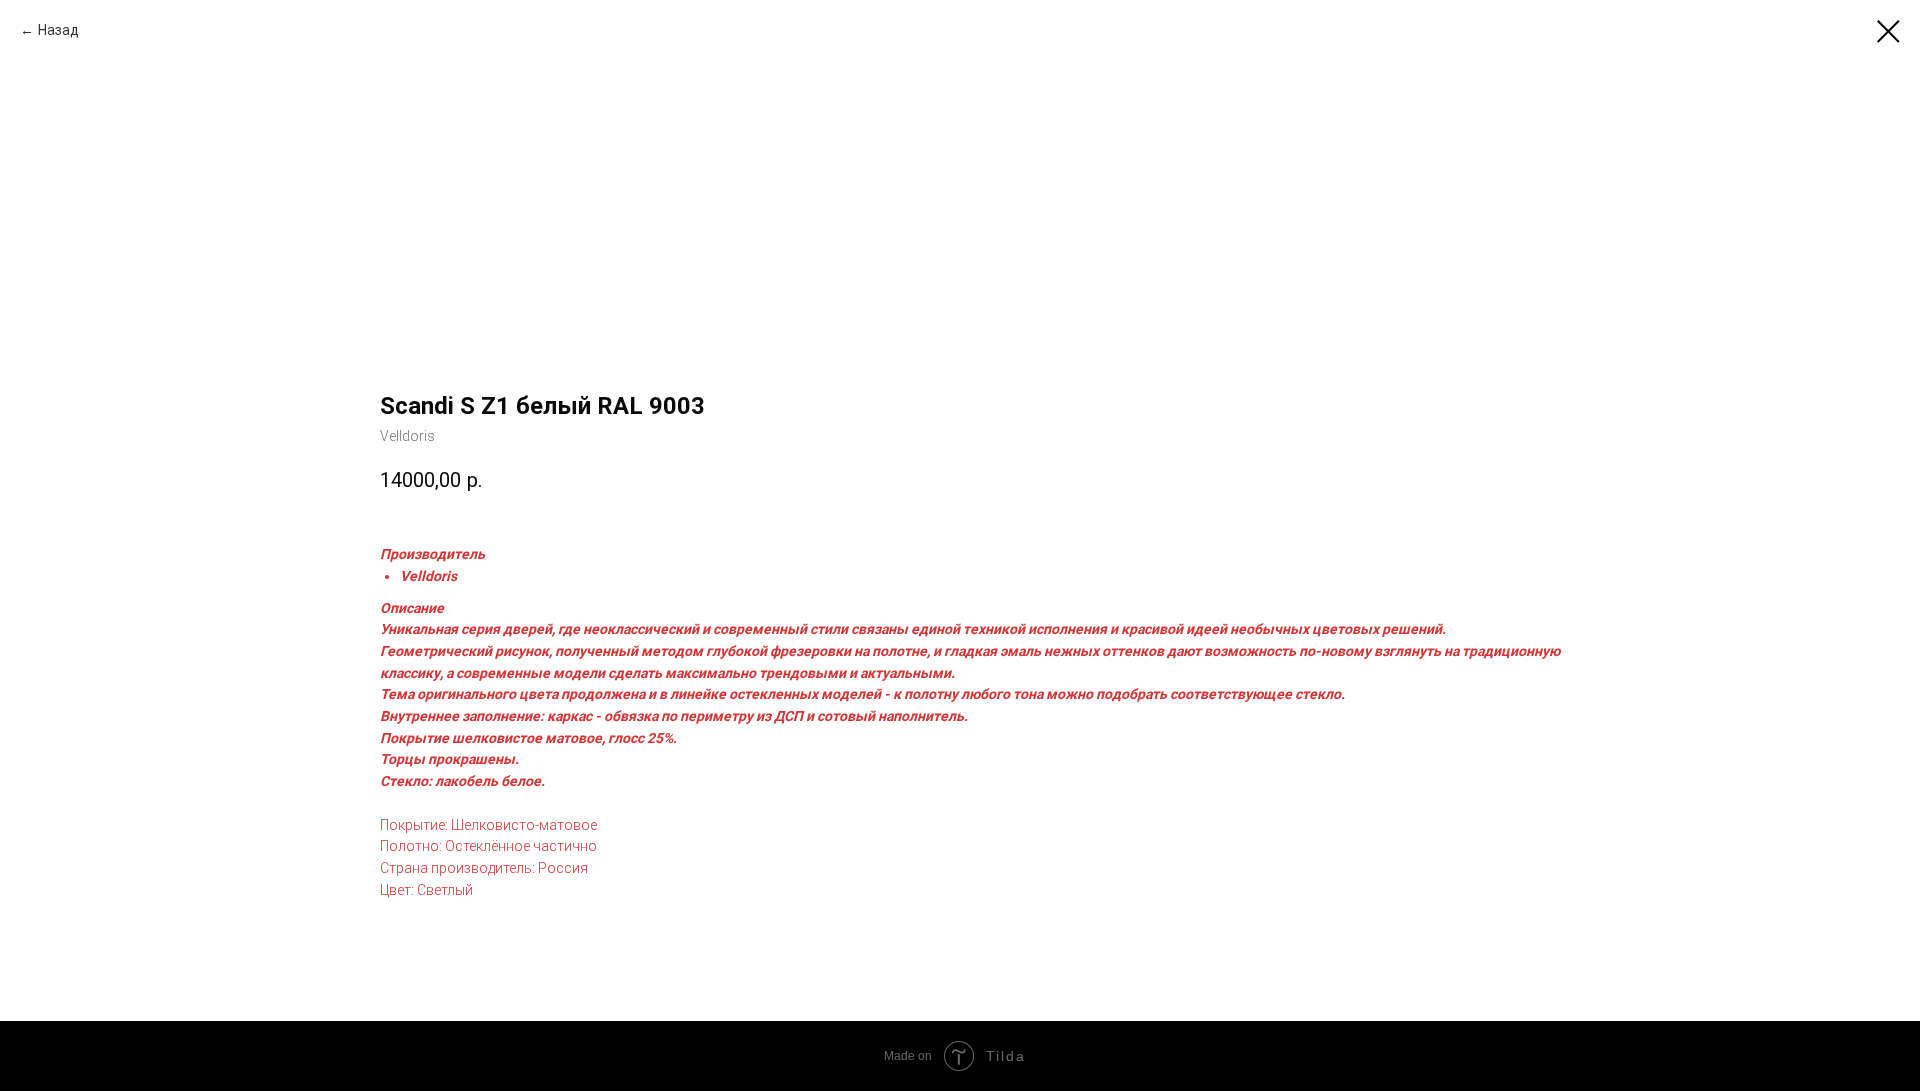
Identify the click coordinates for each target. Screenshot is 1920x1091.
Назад (58, 30)
